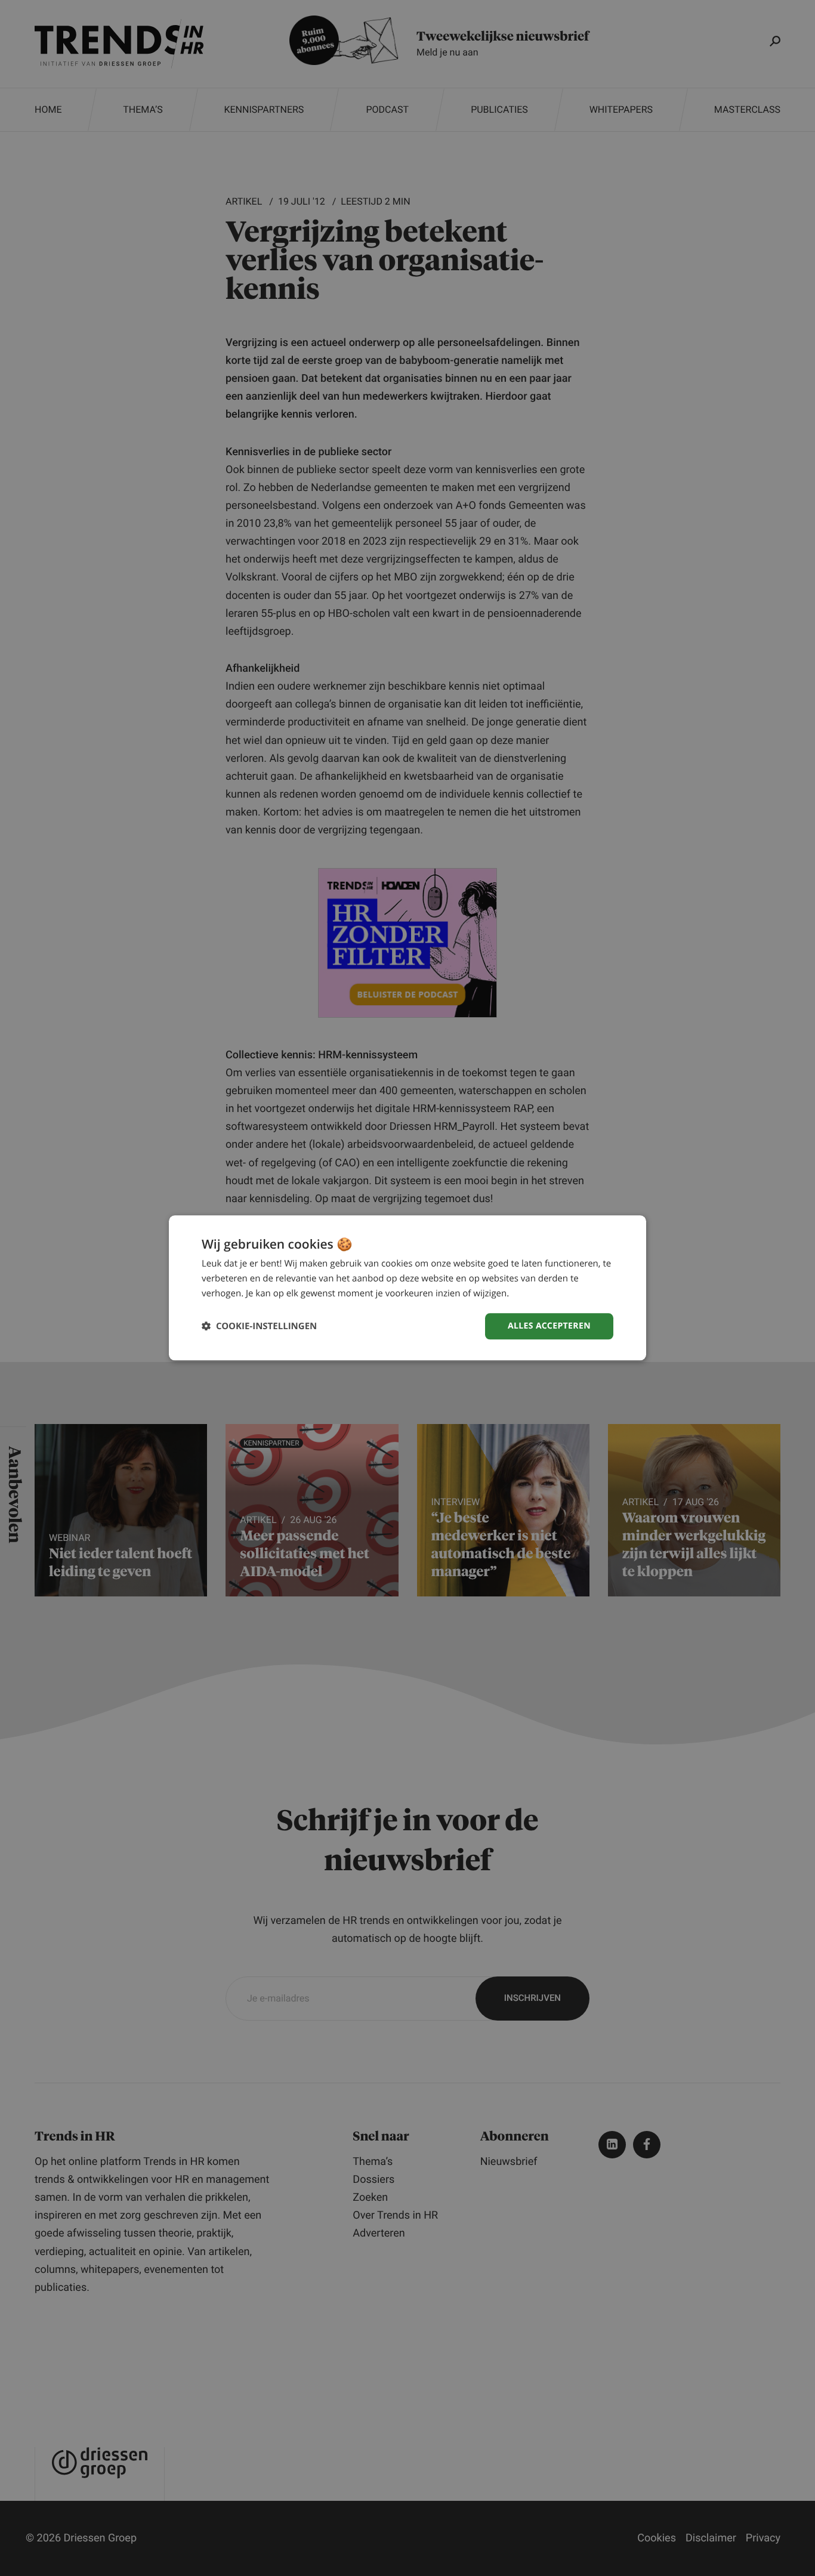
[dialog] (407, 1288)
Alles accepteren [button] (549, 1326)
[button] (259, 1326)
